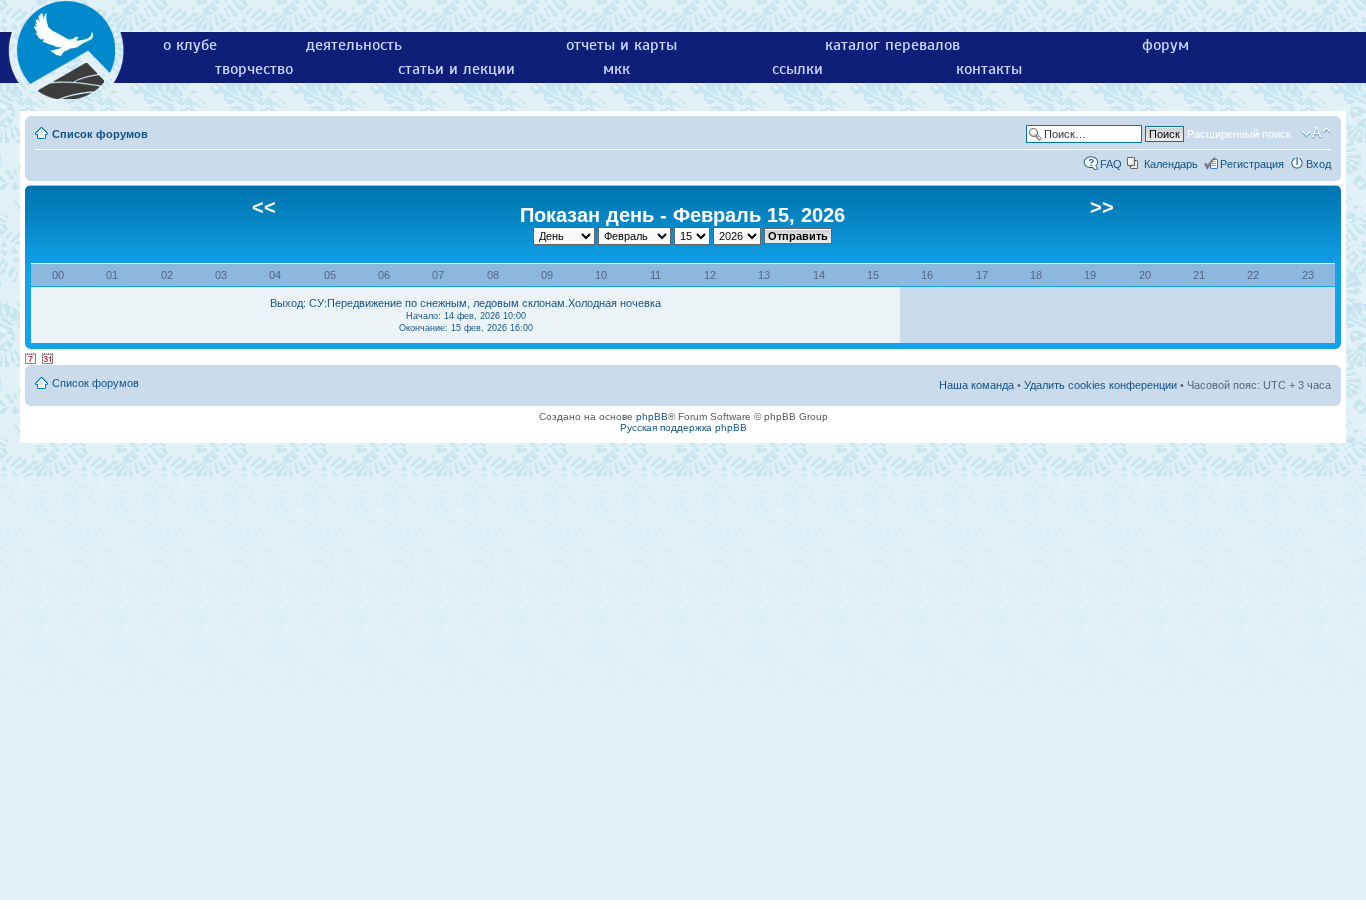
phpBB (652, 416)
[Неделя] (31, 359)
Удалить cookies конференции (1100, 385)
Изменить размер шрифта (1316, 133)
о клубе (190, 45)
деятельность (354, 45)
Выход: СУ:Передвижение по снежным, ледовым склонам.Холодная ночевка (465, 315)
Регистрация (1252, 164)
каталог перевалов (892, 45)
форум (1165, 45)
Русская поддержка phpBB (683, 427)
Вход (1318, 164)
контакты (989, 69)
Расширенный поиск (1239, 134)
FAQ (1111, 164)
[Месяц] (48, 359)
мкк (616, 69)
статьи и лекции (456, 69)
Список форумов (100, 134)
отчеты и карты (621, 45)
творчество (254, 69)
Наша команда (976, 385)
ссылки (797, 69)
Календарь (1171, 164)
